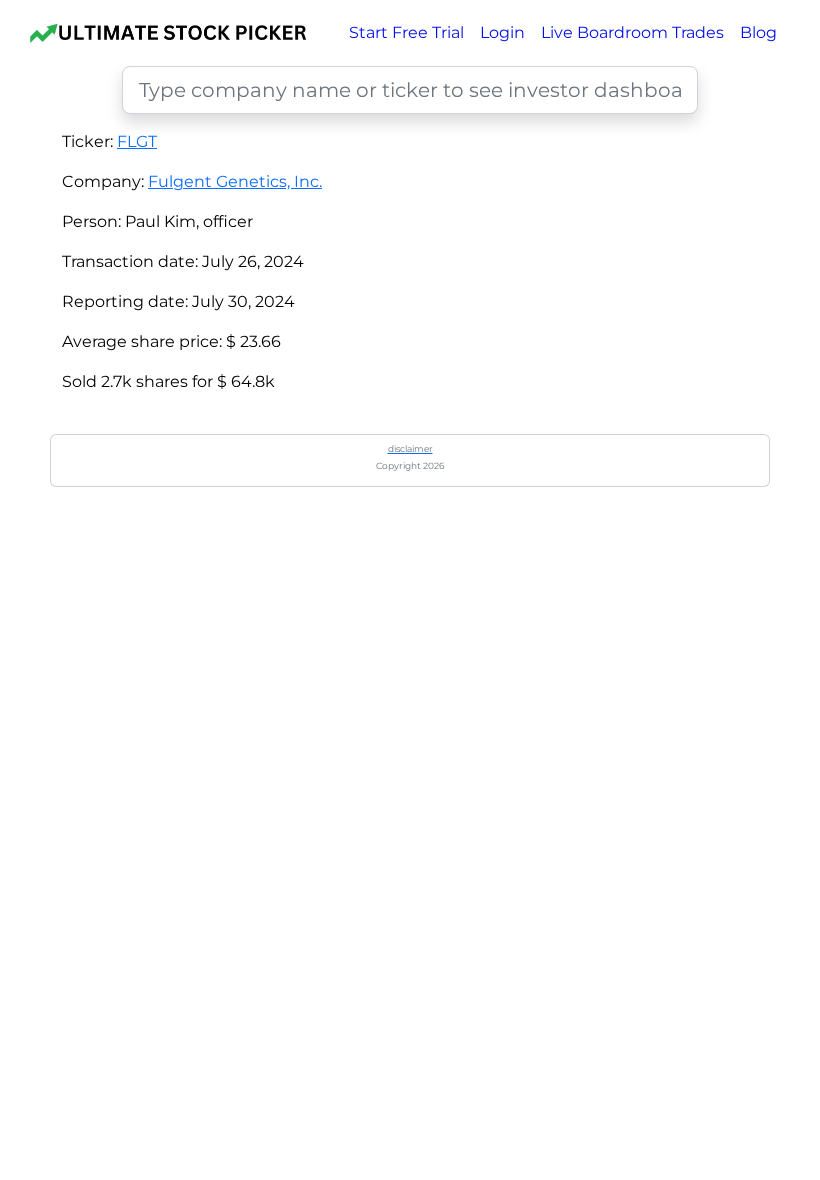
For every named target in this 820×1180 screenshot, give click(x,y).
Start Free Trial (406, 32)
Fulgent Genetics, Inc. (235, 181)
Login (502, 32)
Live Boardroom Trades (632, 32)
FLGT (137, 141)
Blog (758, 32)
